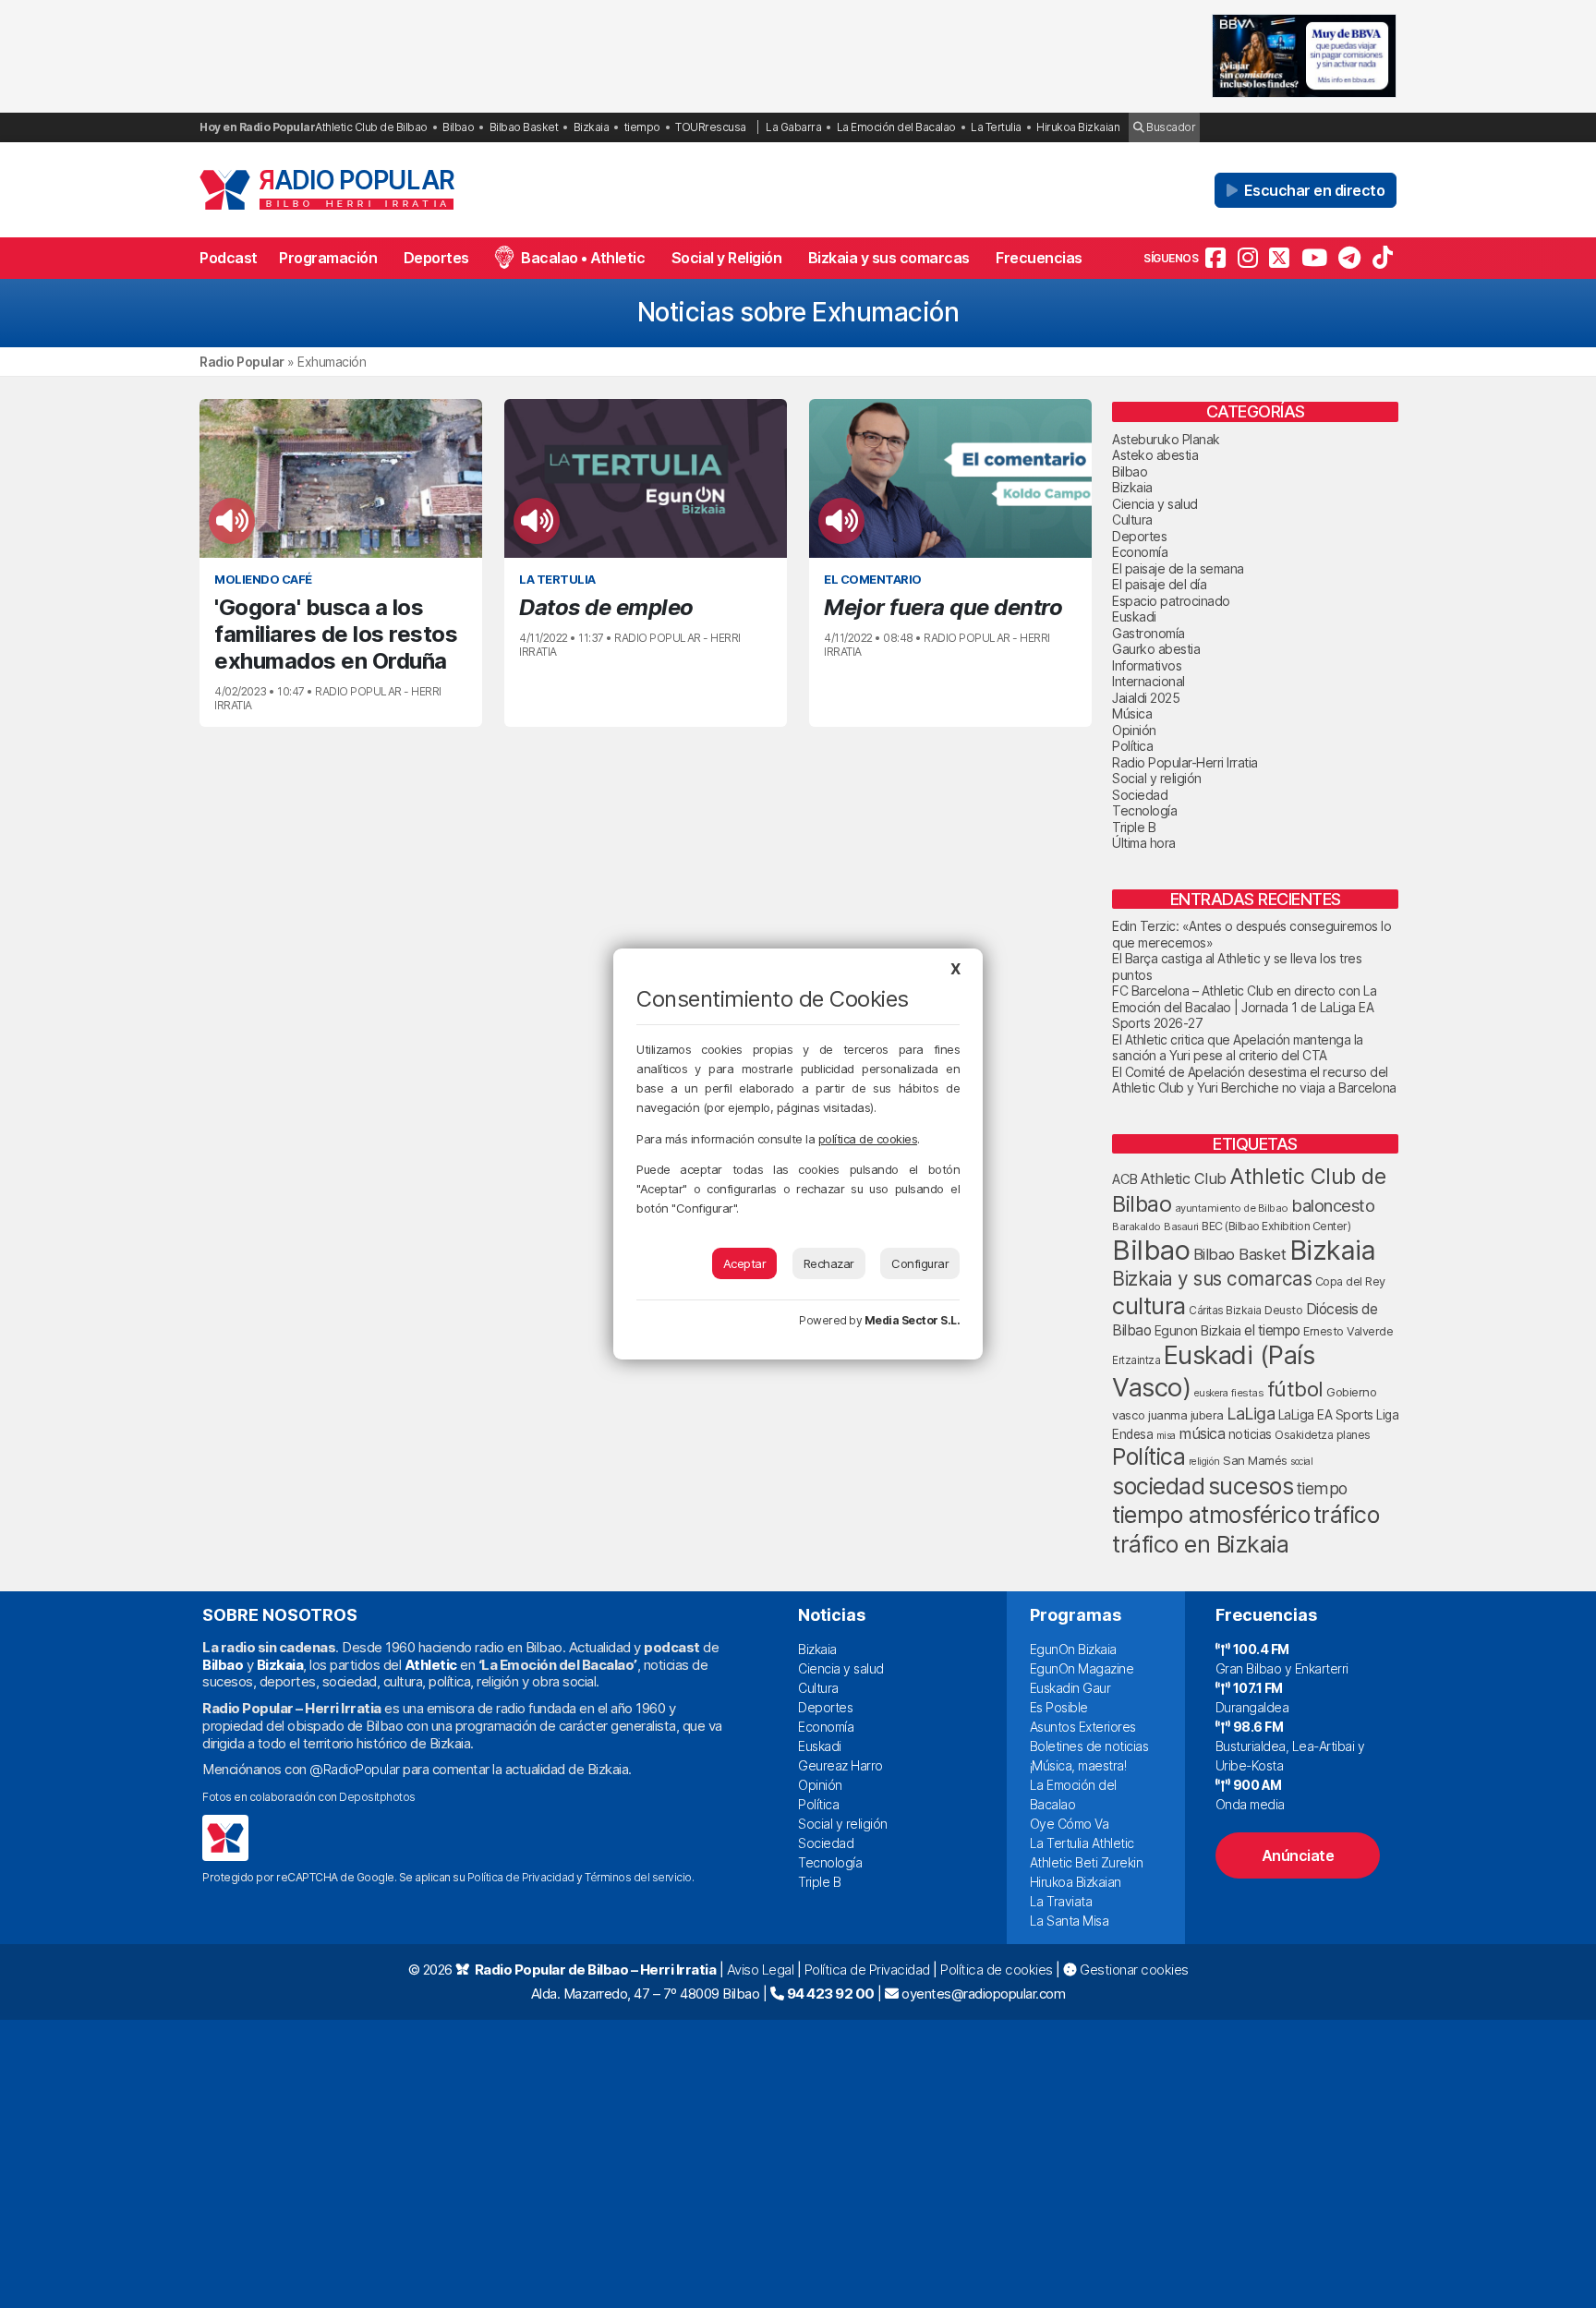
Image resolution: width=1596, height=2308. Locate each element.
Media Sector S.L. (913, 1320)
